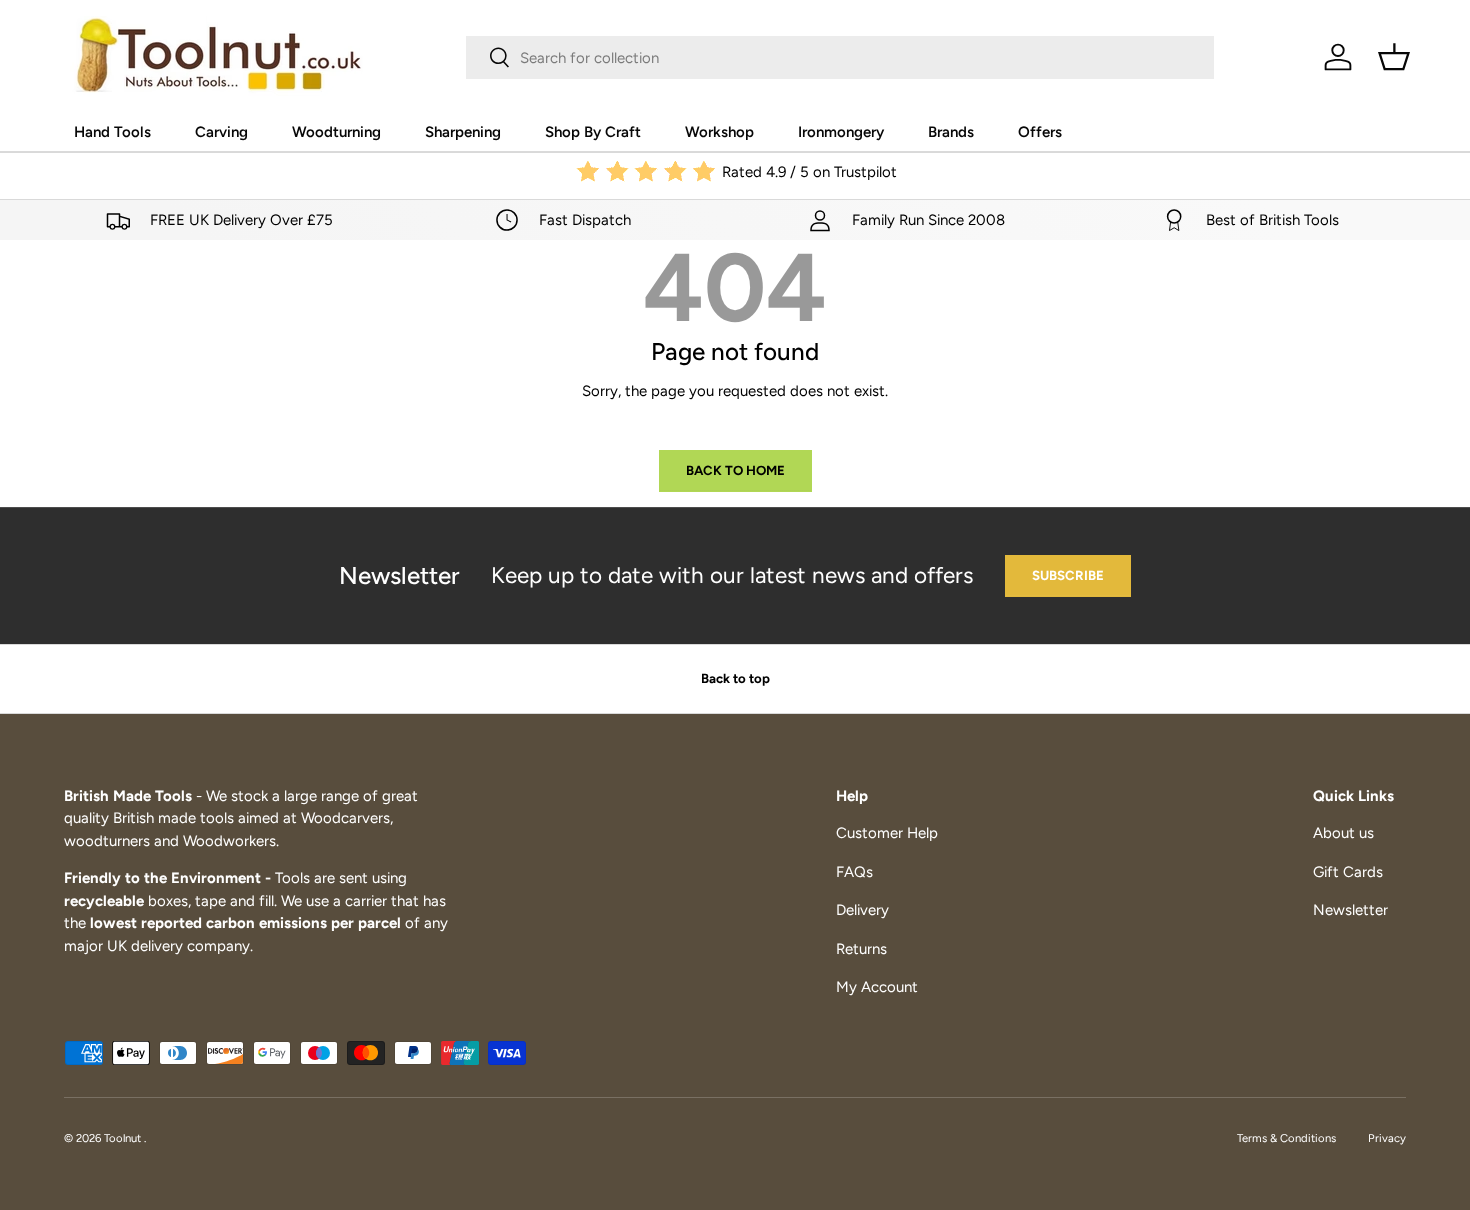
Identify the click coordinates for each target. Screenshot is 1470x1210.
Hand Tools (112, 132)
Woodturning (336, 132)
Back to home (735, 470)
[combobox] (840, 57)
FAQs (854, 872)
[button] (1394, 57)
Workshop (719, 132)
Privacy (1387, 1138)
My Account (877, 987)
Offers (1040, 132)
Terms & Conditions (1286, 1138)
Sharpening (463, 132)
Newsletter (1350, 910)
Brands (951, 132)
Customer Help (887, 833)
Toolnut (124, 1138)
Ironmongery (841, 132)
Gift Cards (1348, 872)
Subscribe (1068, 575)
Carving (221, 132)
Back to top (735, 678)
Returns (861, 949)
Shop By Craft (593, 132)
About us (1343, 833)
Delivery (862, 910)
